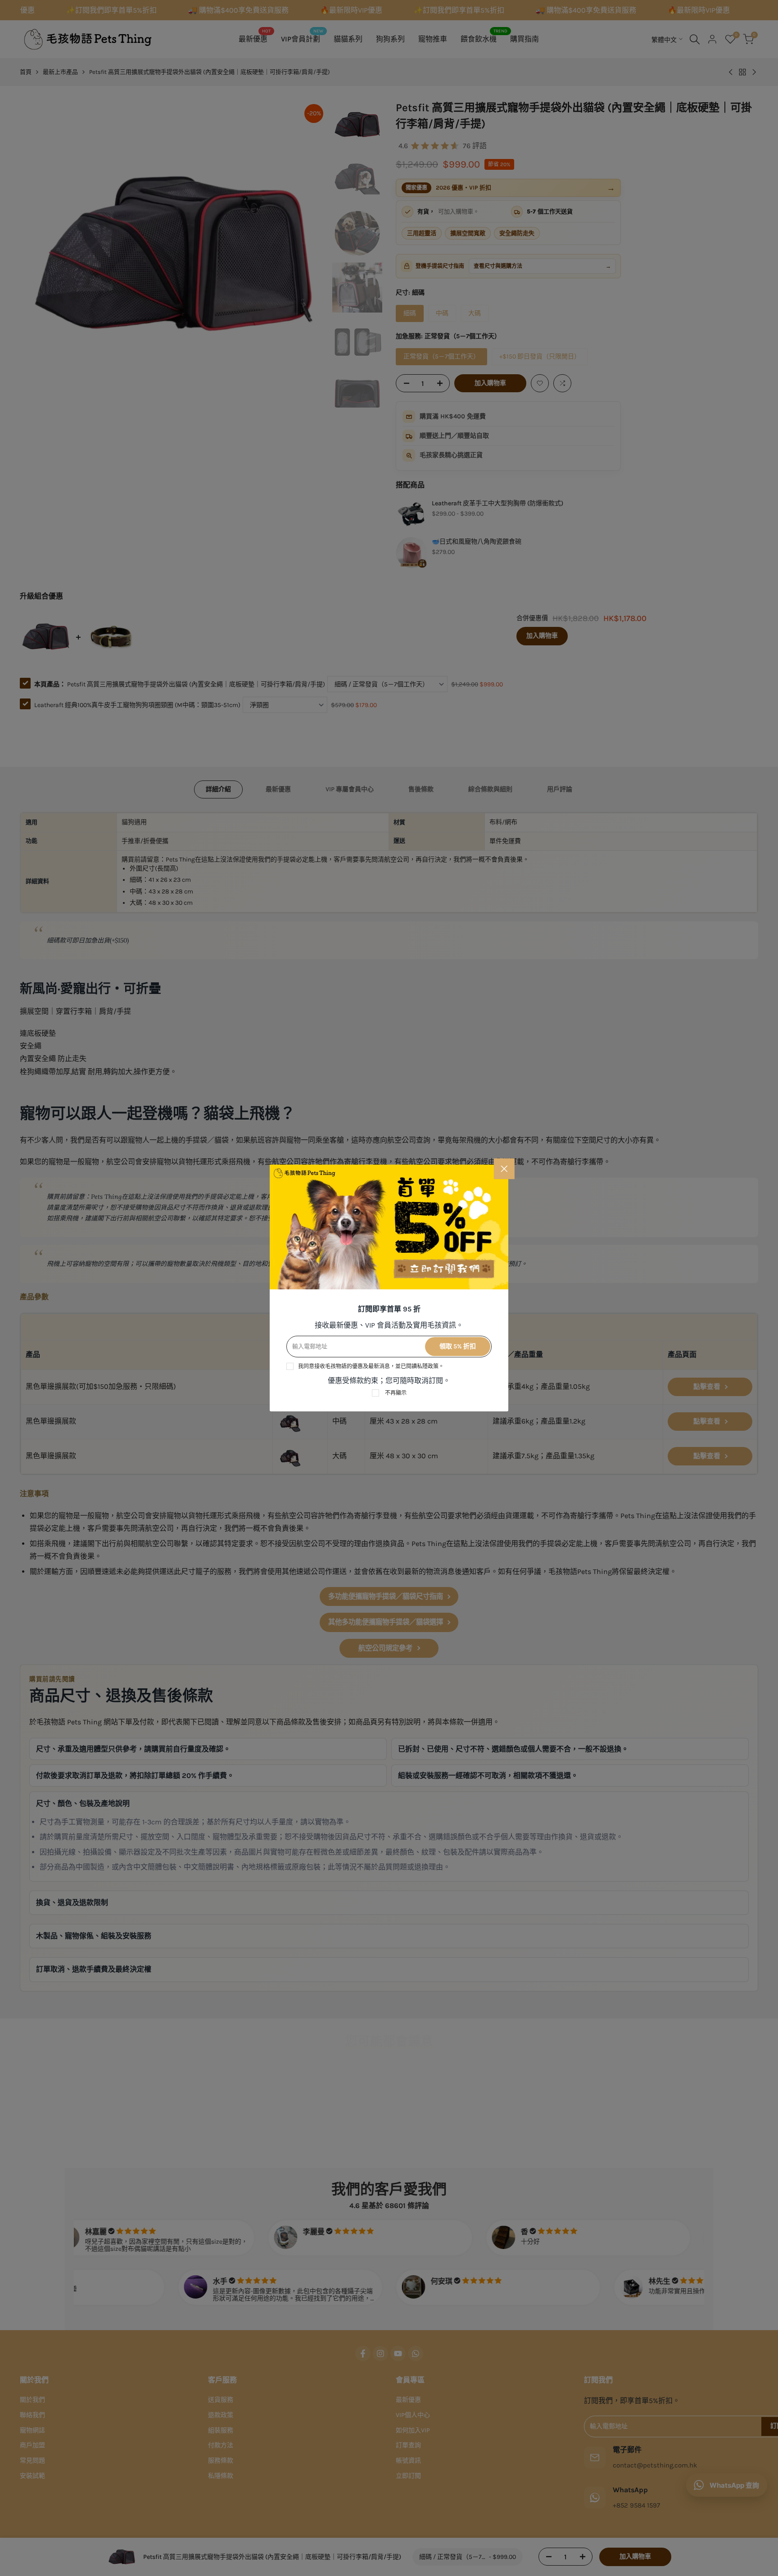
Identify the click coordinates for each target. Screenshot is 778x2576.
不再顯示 (396, 1393)
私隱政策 (428, 1366)
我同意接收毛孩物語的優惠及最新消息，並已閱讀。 (371, 1366)
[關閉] (504, 1169)
